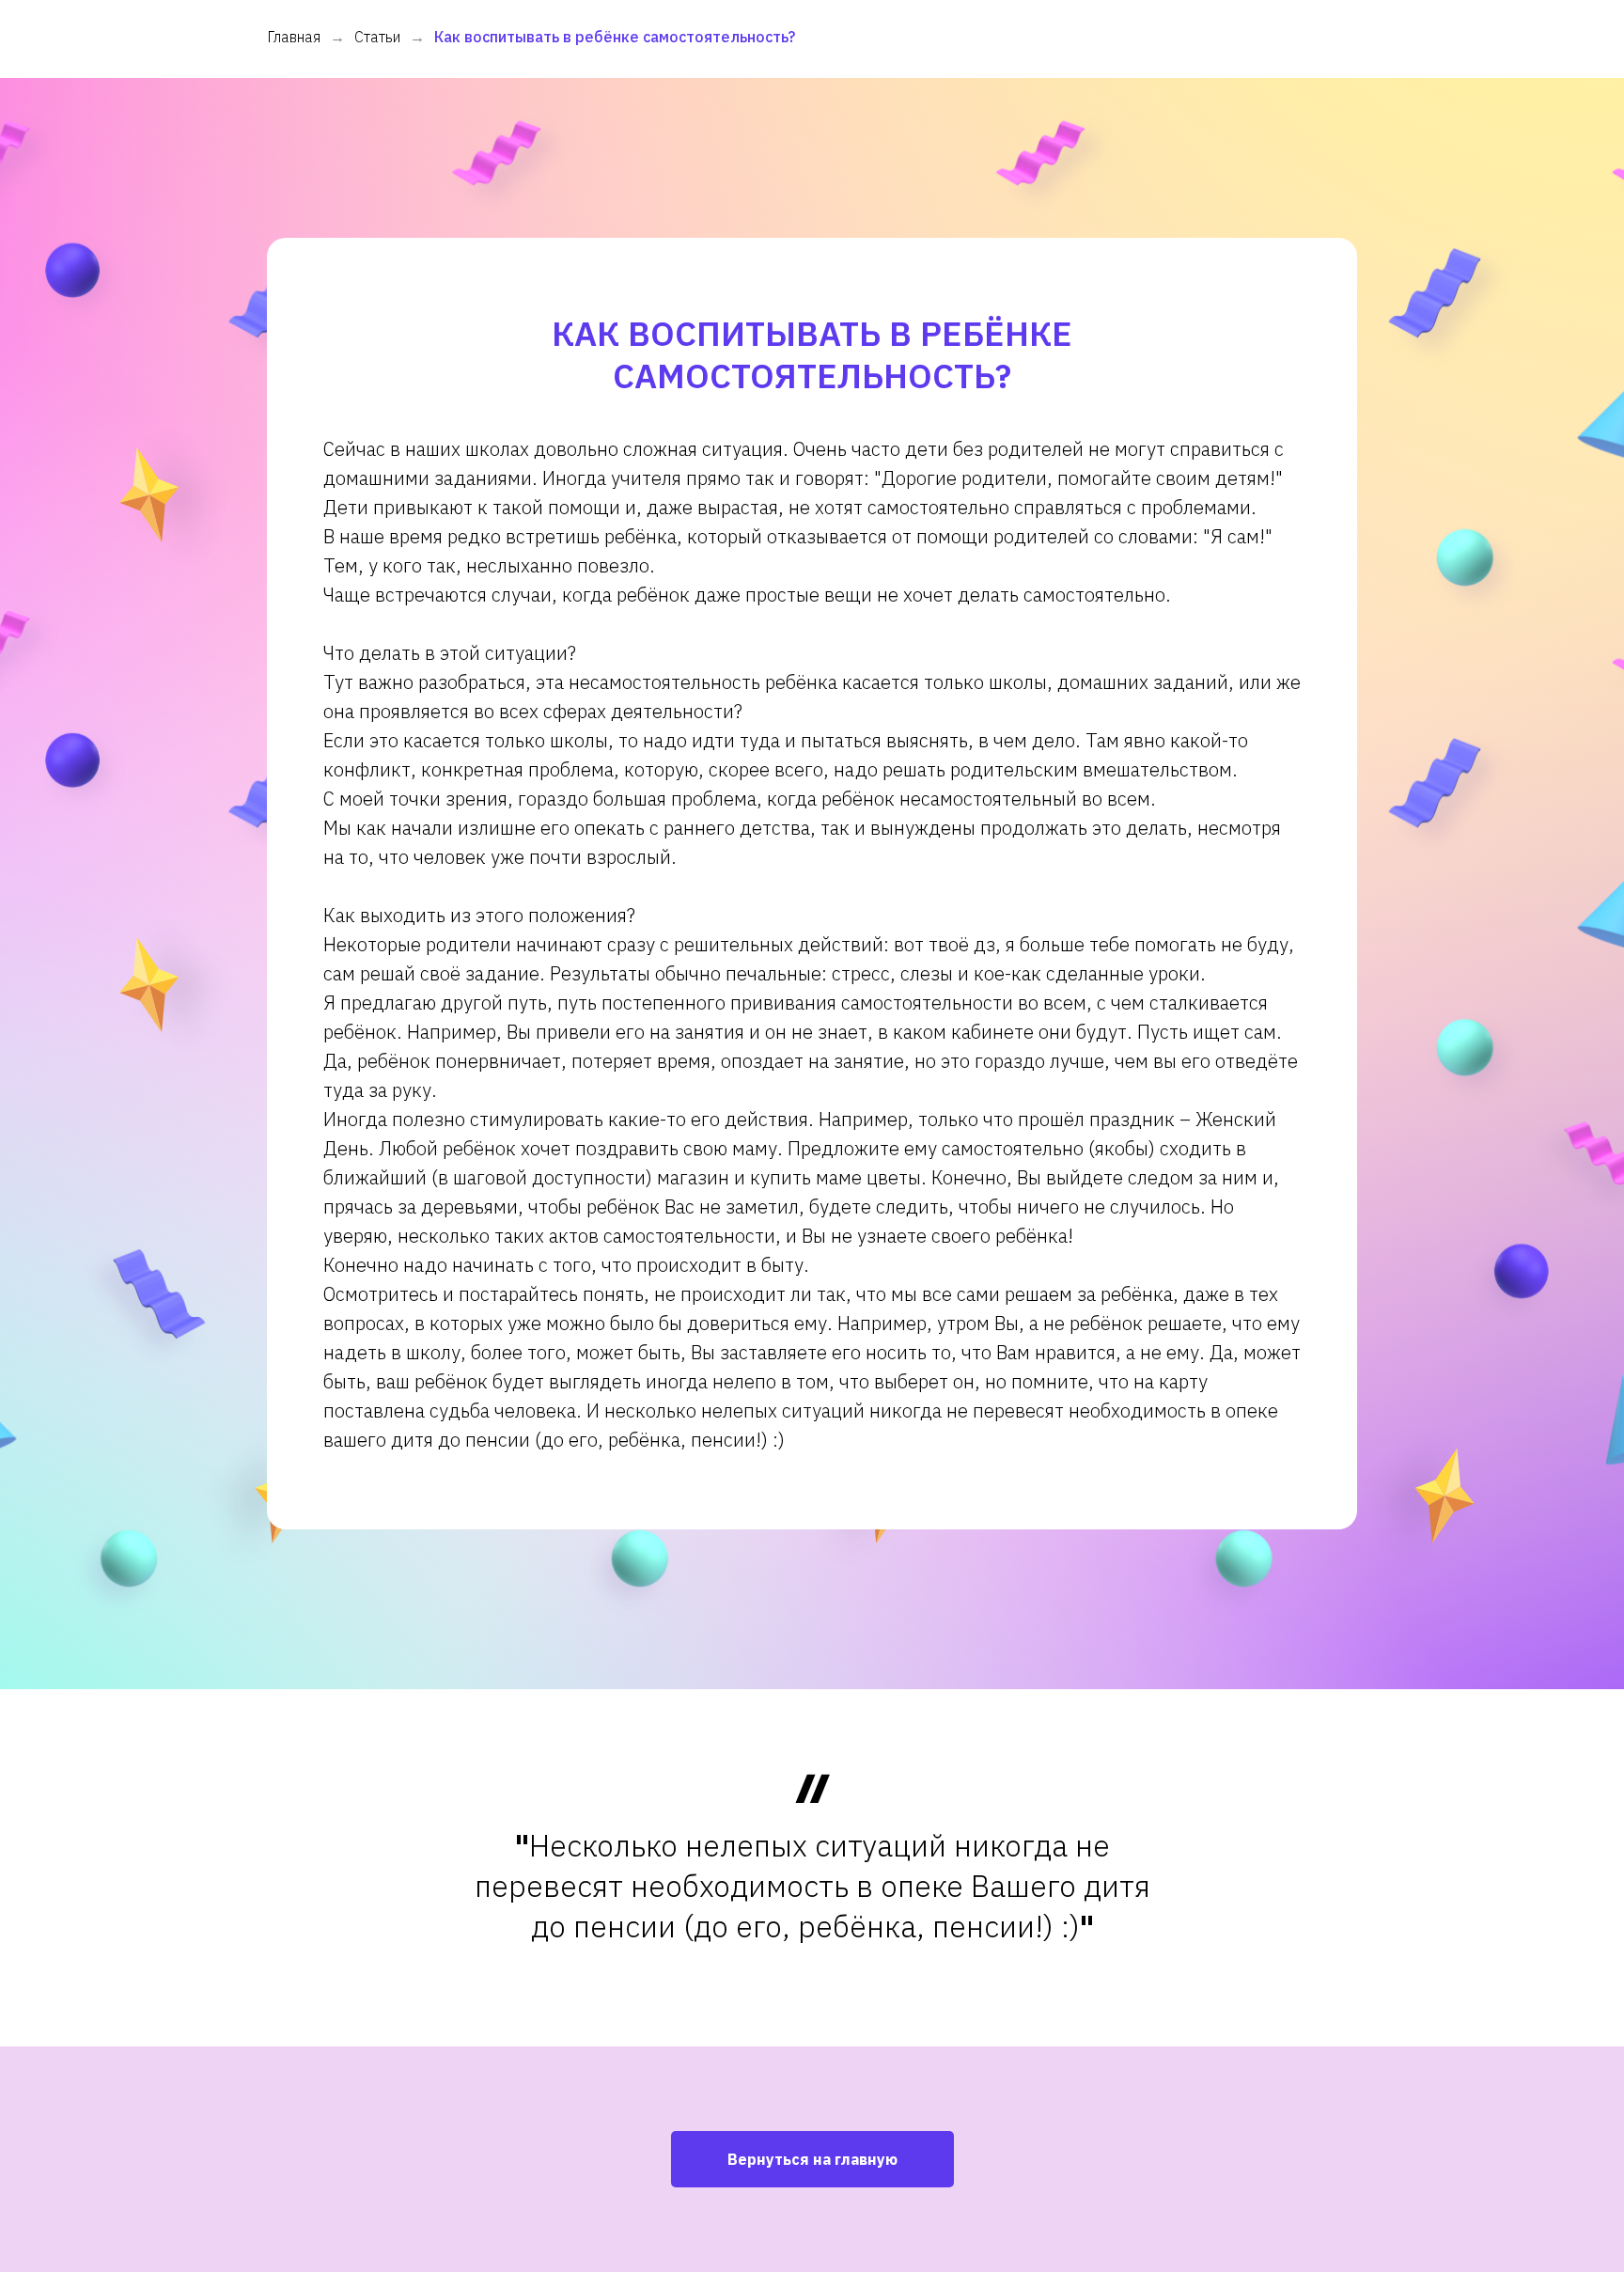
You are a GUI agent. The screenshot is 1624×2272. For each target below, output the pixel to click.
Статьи (377, 37)
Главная (294, 37)
